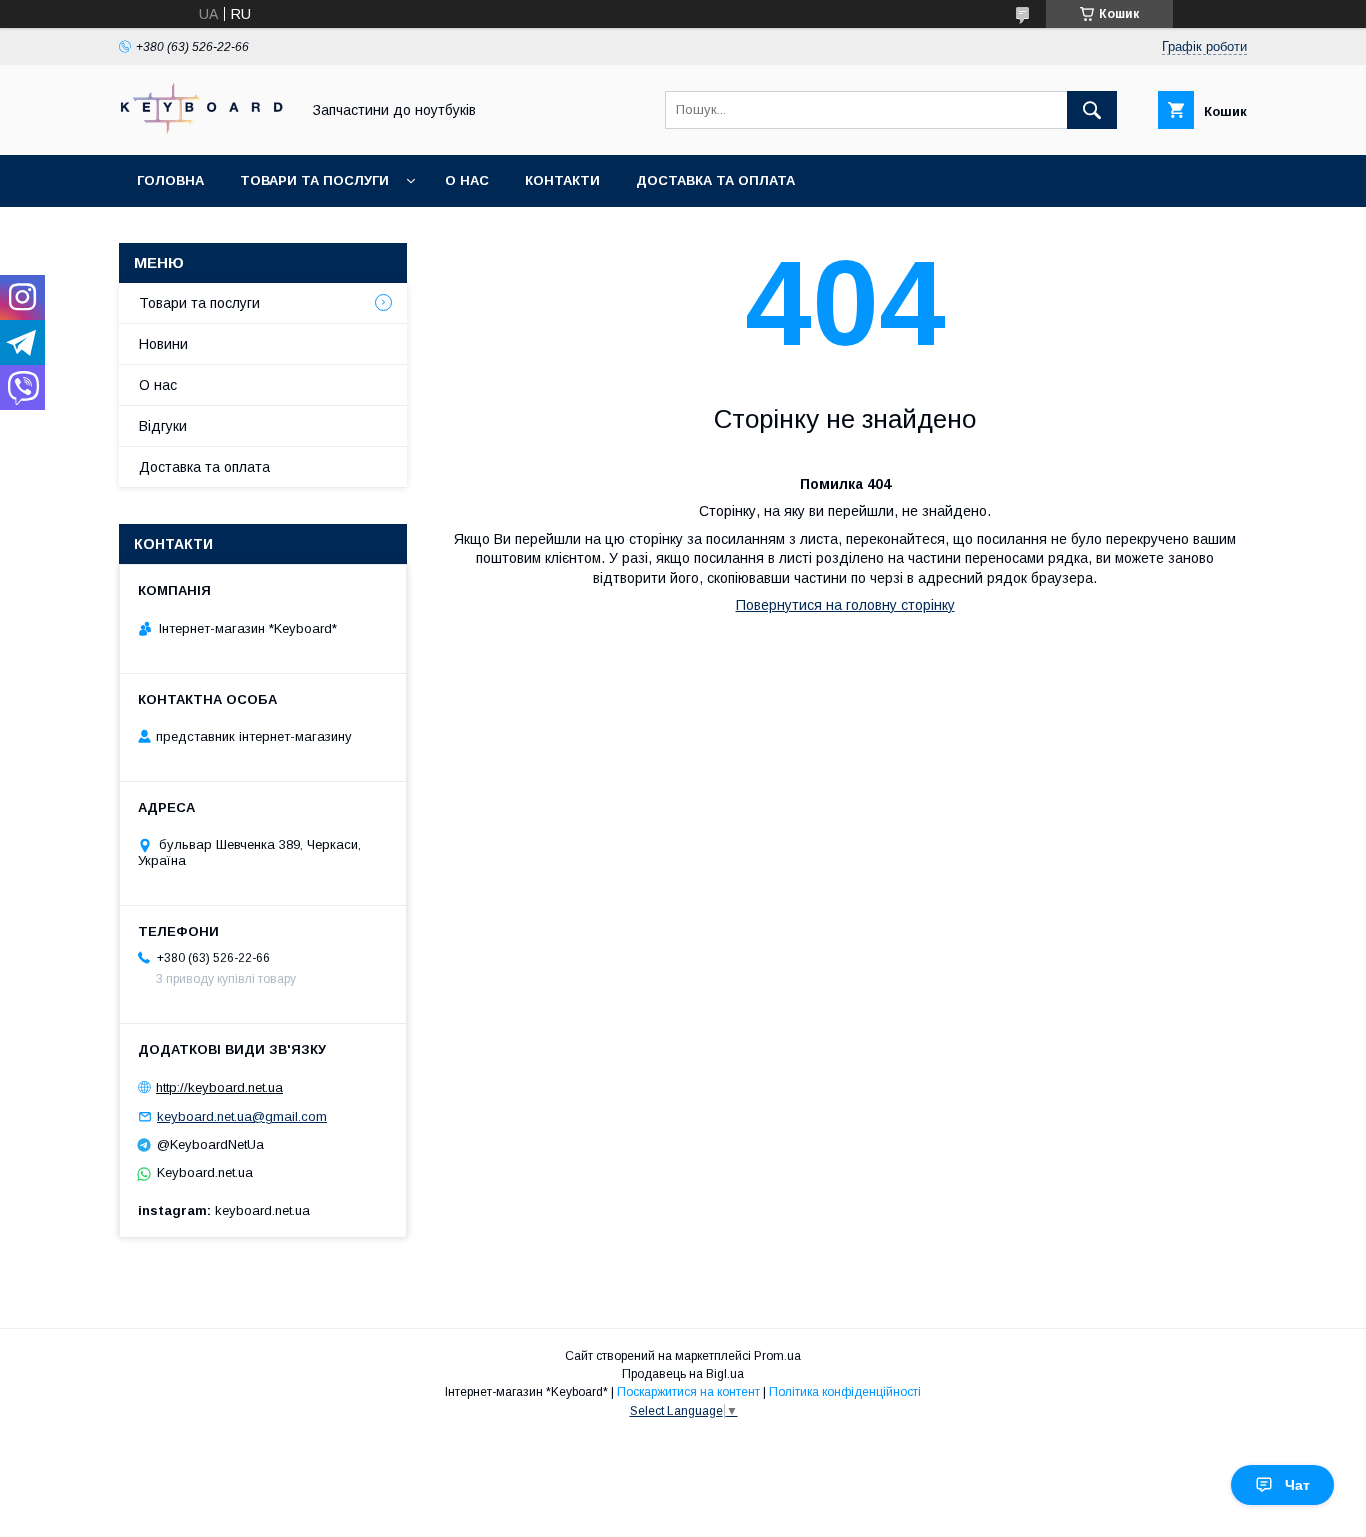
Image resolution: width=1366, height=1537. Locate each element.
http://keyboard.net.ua (219, 1087)
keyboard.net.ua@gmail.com (242, 1116)
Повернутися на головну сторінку (845, 605)
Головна (170, 180)
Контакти (562, 180)
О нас (467, 180)
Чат (1297, 1485)
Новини (163, 344)
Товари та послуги (314, 180)
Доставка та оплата (715, 180)
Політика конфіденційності (845, 1392)
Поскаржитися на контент (688, 1392)
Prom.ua (777, 1356)
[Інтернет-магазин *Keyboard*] (204, 129)
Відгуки (163, 426)
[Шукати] (1092, 110)
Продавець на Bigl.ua (683, 1374)
